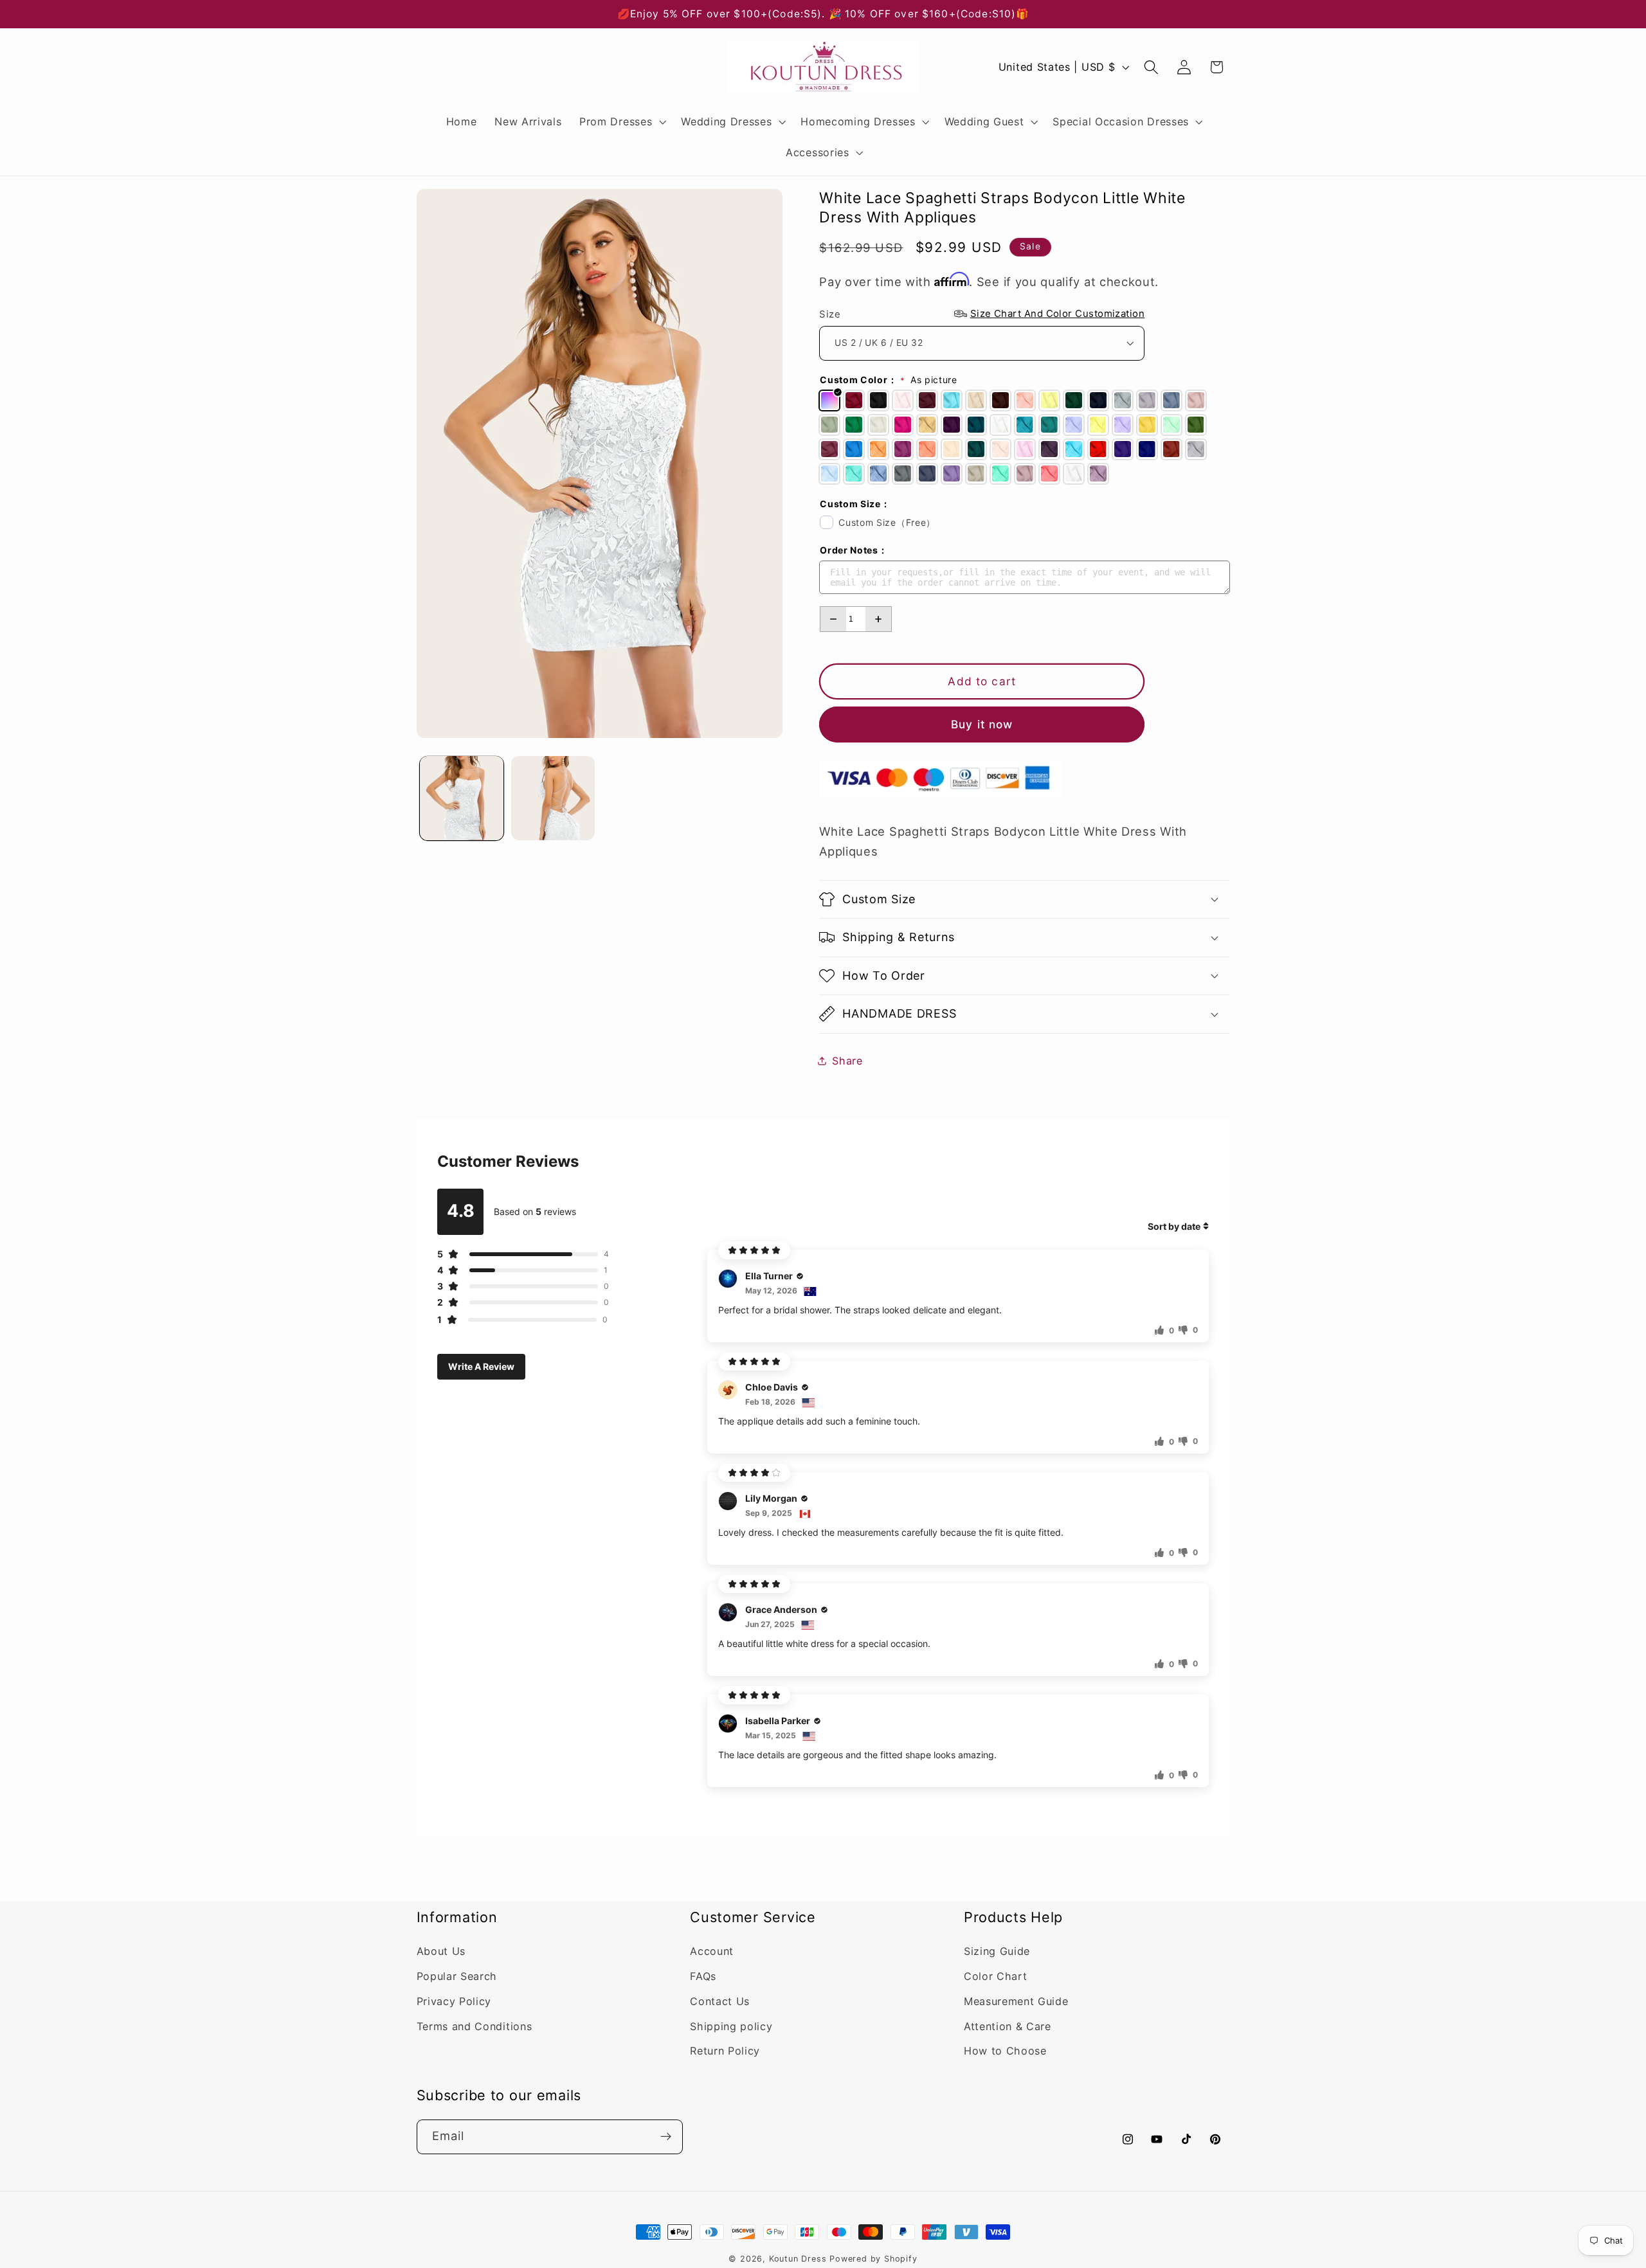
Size (982, 314)
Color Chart (996, 1977)
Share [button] (847, 1060)
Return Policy (725, 2051)
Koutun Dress (798, 2259)
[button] (621, 122)
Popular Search (457, 1977)
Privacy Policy (454, 2002)
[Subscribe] (666, 2136)
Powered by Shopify (873, 2259)
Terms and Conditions (475, 2026)
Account (712, 1952)
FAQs (703, 1977)
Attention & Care (1008, 2026)
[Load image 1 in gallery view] (462, 798)
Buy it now (982, 724)
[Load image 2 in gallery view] (553, 798)
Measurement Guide (1016, 2002)
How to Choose (1005, 2051)
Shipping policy (731, 2026)
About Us (441, 1952)
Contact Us (720, 2002)
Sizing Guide (997, 1952)
